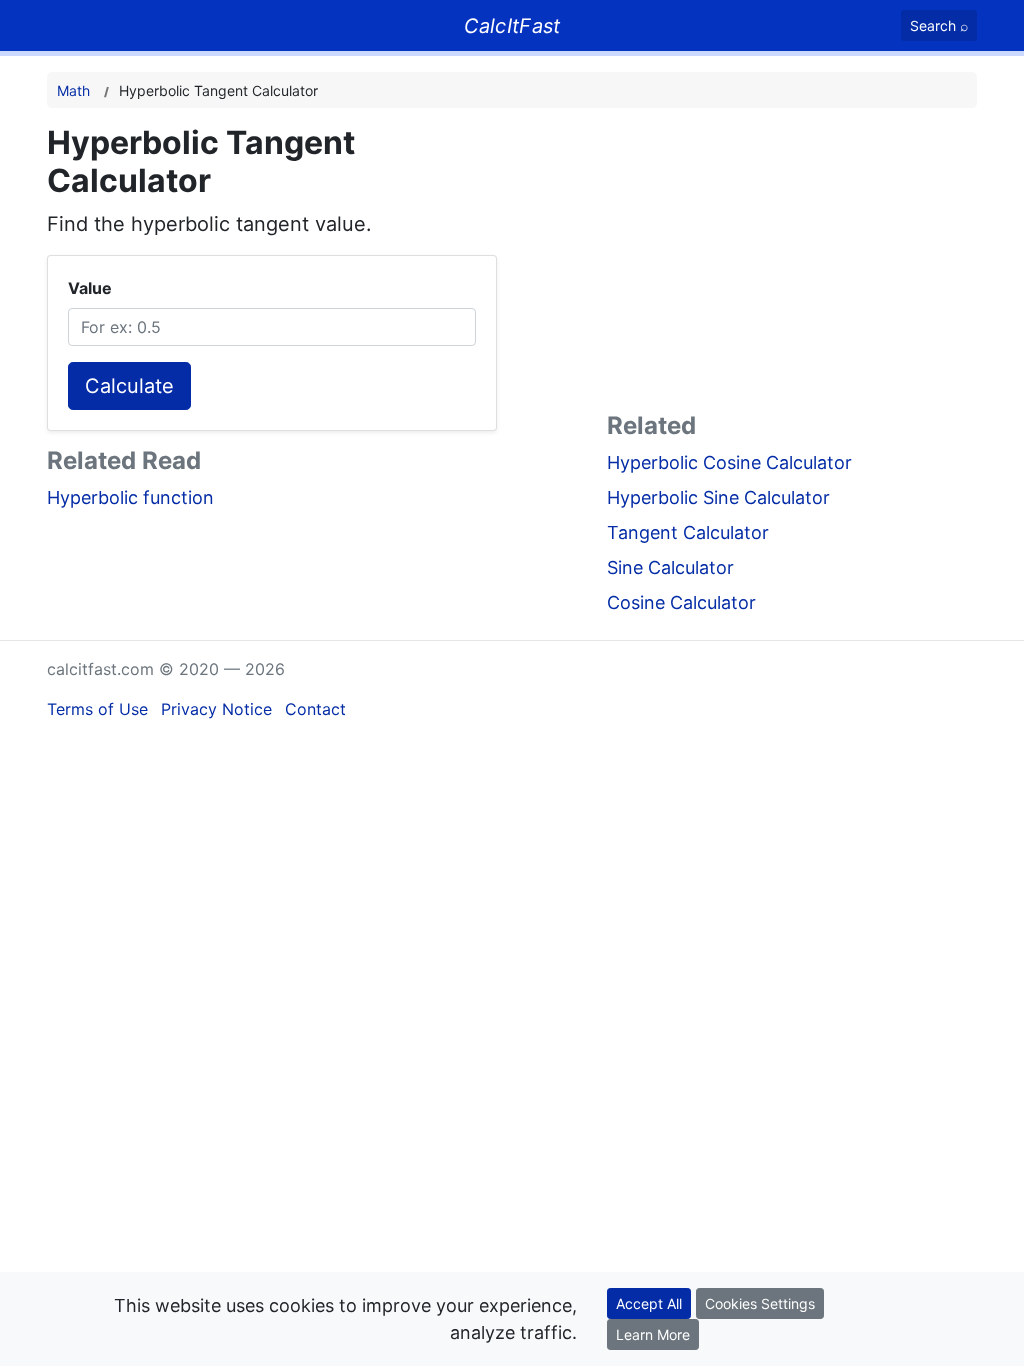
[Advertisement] (792, 264)
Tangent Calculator (688, 532)
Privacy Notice (216, 709)
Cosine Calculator (681, 602)
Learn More (653, 1334)
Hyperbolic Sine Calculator (718, 497)
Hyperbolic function (130, 497)
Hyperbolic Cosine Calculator (729, 462)
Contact (315, 709)
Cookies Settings (760, 1303)
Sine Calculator (670, 567)
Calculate (129, 386)
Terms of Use (97, 709)
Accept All (649, 1303)
